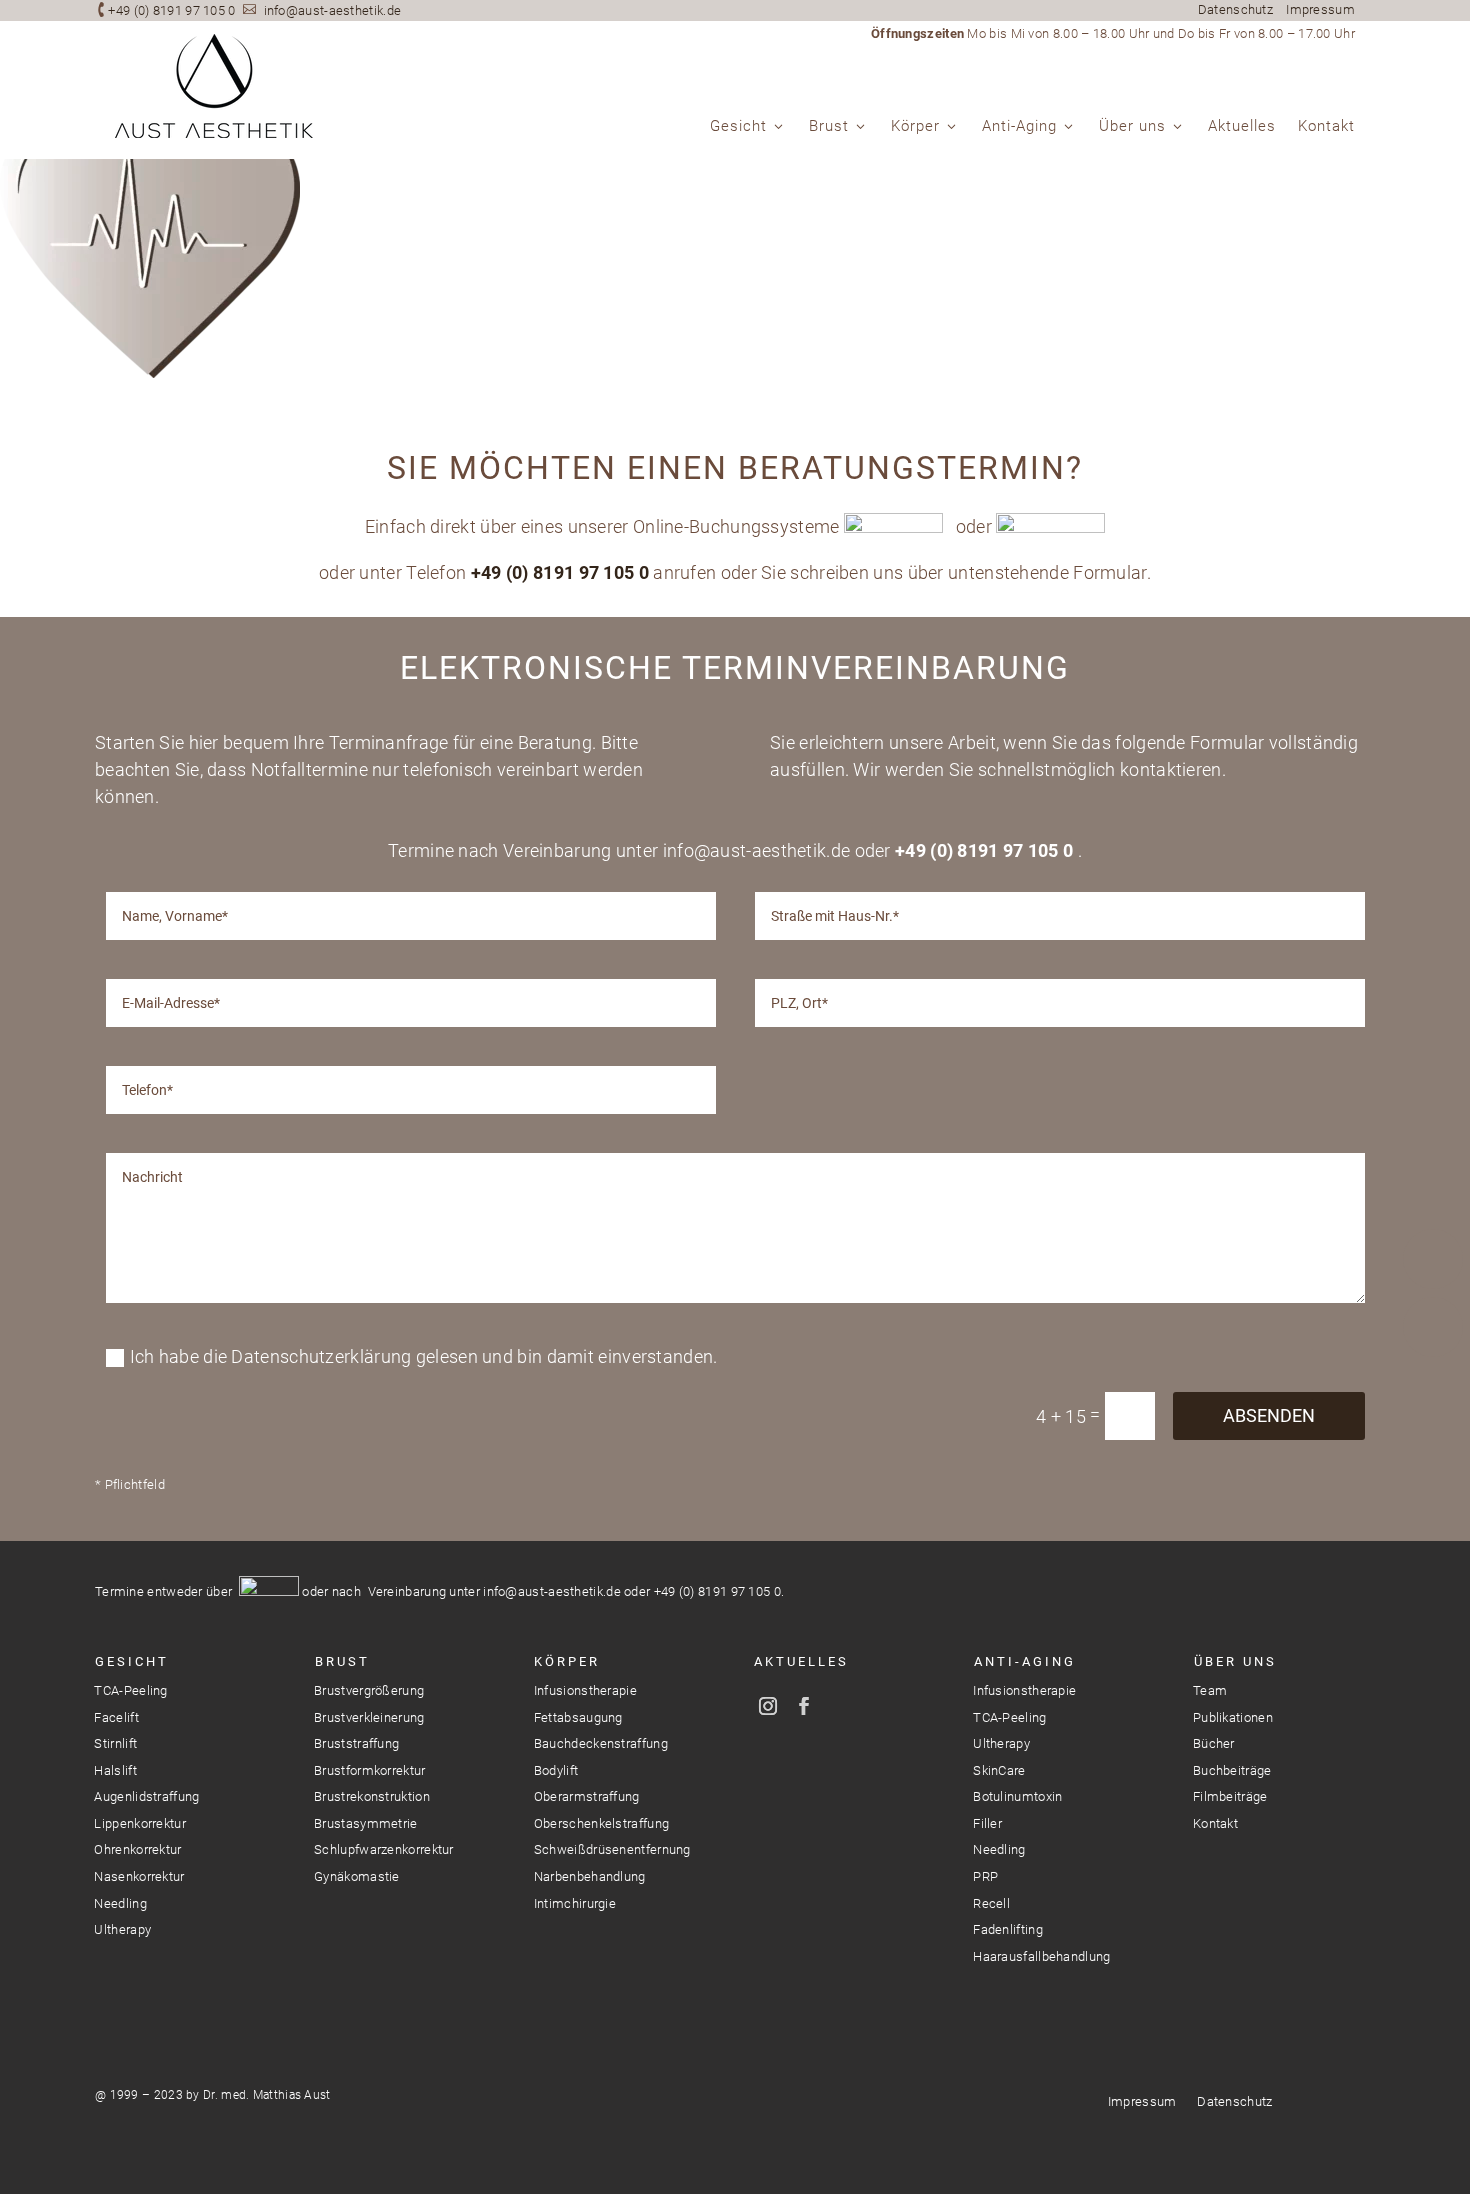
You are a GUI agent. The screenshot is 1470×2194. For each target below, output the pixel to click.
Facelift (116, 1717)
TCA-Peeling (130, 1690)
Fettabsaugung (578, 1717)
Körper (915, 127)
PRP (985, 1876)
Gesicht (738, 127)
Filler (987, 1823)
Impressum (1320, 9)
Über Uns (1235, 1661)
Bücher (1214, 1743)
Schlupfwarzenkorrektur (384, 1849)
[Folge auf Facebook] (804, 1706)
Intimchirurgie (575, 1903)
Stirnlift (115, 1743)
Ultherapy (122, 1929)
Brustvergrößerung (369, 1690)
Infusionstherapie (585, 1690)
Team (1210, 1690)
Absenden (1269, 1415)
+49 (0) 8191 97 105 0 (171, 10)
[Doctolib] (1433, 1395)
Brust (829, 127)
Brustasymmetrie (366, 1823)
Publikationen (1233, 1717)
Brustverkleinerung (369, 1717)
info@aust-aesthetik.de (333, 10)
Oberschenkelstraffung (601, 1823)
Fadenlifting (1008, 1929)
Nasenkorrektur (139, 1876)
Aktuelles (1242, 127)
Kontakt (1326, 127)
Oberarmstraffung (587, 1796)
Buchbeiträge (1232, 1770)
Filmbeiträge (1230, 1796)
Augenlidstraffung (146, 1796)
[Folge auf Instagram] (768, 1706)
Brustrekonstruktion (372, 1796)
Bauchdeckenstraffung (601, 1743)
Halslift (115, 1770)
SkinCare (999, 1770)
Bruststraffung (356, 1743)
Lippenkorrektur (140, 1823)
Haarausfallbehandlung (1041, 1956)
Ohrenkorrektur (137, 1849)
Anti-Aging (1019, 127)
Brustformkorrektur (369, 1770)
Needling (120, 1903)
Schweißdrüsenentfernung (612, 1849)
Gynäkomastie (357, 1876)
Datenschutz (1235, 9)
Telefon (1433, 1259)
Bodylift (556, 1770)
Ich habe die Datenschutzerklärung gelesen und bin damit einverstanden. (424, 1356)
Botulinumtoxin (1017, 1796)
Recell (991, 1903)
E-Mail (1433, 1327)
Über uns (1132, 127)
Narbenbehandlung (590, 1876)
